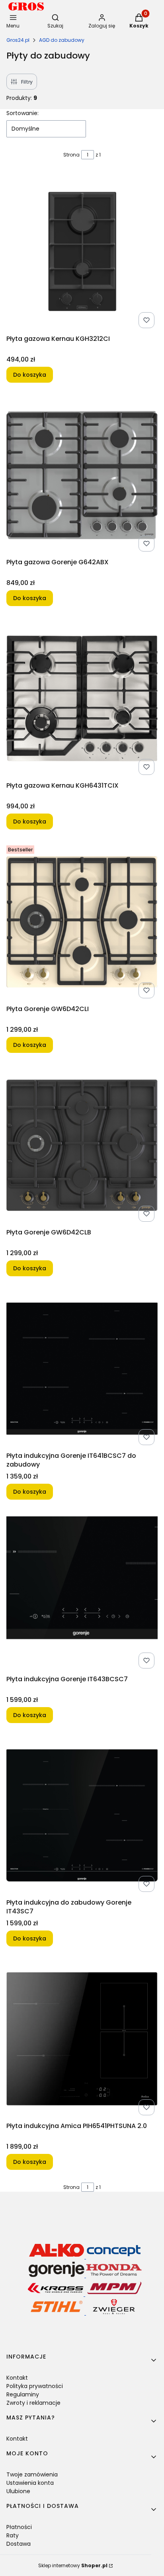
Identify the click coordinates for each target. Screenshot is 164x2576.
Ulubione (18, 2491)
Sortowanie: (22, 113)
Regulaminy (23, 2394)
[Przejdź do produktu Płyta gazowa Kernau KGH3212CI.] (82, 252)
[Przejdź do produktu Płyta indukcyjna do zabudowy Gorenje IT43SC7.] (82, 1815)
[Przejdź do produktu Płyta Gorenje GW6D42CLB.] (82, 1145)
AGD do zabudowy (62, 40)
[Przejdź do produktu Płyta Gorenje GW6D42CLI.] (82, 922)
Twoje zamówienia (32, 2474)
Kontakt (17, 2378)
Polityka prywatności (35, 2386)
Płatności (19, 2527)
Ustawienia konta (30, 2483)
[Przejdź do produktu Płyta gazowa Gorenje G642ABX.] (82, 475)
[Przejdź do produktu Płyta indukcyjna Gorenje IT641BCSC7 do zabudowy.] (82, 1369)
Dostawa (19, 2544)
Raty (13, 2535)
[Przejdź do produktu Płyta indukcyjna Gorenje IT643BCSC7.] (82, 1592)
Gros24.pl (18, 40)
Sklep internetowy (73, 2565)
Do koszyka (30, 375)
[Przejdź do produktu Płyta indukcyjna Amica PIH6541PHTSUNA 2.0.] (82, 2039)
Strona (71, 155)
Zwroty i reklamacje (33, 2403)
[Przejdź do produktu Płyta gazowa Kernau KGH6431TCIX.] (82, 698)
